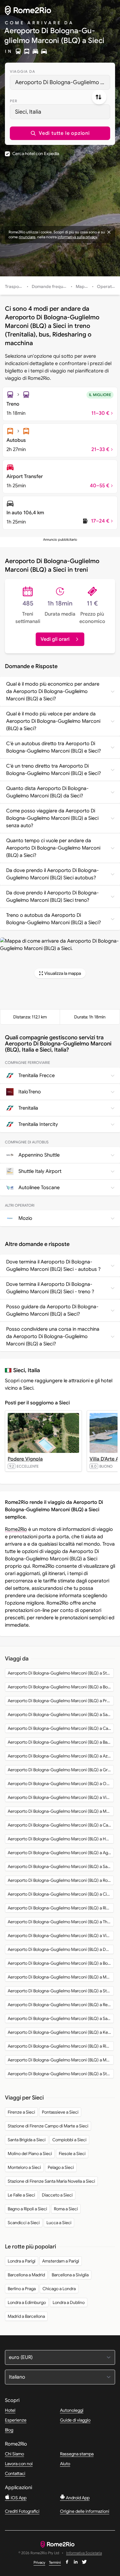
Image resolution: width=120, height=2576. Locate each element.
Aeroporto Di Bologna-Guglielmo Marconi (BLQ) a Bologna (61, 1687)
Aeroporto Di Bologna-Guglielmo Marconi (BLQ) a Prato (60, 1701)
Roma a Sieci (66, 2209)
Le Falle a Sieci (21, 2195)
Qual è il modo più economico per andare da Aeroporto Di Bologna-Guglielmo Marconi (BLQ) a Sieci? (53, 691)
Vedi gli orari (55, 639)
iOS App (18, 2498)
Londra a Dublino (69, 2302)
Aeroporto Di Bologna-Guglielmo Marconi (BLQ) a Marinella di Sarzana (61, 2060)
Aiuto (65, 2464)
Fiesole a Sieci (72, 2154)
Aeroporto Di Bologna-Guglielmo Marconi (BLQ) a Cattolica (61, 1728)
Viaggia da (22, 71)
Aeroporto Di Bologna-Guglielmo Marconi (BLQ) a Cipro (60, 1894)
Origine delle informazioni (85, 2511)
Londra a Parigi (22, 2261)
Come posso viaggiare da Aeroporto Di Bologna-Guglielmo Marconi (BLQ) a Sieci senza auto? (52, 818)
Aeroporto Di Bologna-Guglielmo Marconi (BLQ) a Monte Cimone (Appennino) (61, 1977)
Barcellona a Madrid (26, 2275)
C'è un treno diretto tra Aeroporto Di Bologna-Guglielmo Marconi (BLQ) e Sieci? (54, 770)
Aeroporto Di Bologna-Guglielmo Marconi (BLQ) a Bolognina (61, 1963)
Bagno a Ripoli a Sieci (27, 2209)
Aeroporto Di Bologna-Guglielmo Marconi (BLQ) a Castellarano (61, 1825)
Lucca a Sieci (59, 2223)
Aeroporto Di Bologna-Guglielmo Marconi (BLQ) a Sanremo (61, 1866)
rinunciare (27, 237)
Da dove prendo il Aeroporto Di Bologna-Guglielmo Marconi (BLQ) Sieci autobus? (52, 874)
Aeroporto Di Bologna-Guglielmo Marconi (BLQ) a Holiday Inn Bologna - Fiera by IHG (61, 1839)
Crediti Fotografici (22, 2511)
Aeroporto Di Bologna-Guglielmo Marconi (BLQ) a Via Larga (61, 1797)
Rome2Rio (16, 1529)
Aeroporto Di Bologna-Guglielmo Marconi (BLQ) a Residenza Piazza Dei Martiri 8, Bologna (61, 2005)
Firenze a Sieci (21, 2112)
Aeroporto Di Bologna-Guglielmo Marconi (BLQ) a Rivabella (61, 1908)
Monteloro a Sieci (24, 2167)
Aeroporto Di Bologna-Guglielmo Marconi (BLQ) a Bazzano (61, 1742)
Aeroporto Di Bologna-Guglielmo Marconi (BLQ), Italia (63, 82)
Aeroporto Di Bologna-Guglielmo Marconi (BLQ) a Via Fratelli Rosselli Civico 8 (61, 1936)
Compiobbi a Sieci (69, 2140)
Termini (55, 2562)
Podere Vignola (25, 1459)
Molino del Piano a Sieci (30, 2154)
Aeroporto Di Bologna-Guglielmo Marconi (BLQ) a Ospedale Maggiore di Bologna (61, 1784)
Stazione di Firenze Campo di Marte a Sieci (48, 2126)
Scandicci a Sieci (24, 2223)
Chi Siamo (14, 2454)
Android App (77, 2498)
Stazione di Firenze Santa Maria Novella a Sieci (51, 2181)
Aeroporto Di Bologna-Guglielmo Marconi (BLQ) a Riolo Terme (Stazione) (61, 2046)
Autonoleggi (72, 2410)
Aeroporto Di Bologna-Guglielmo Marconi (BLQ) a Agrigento (61, 1853)
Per (14, 101)
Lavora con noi (19, 2464)
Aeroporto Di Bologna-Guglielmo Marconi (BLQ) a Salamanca (61, 2018)
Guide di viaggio (75, 2420)
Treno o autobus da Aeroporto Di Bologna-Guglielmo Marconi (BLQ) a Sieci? (54, 919)
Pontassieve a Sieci (60, 2112)
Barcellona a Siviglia (70, 2275)
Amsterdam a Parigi (61, 2261)
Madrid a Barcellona (26, 2316)
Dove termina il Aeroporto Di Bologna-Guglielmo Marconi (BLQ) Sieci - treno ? (50, 1288)
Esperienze (16, 2420)
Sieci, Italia (28, 112)
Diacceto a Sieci (57, 2195)
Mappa (83, 286)
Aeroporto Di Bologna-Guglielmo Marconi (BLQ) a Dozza (61, 1949)
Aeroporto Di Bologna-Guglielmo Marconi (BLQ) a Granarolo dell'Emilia (61, 1770)
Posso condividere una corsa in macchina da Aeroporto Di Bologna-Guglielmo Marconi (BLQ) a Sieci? (53, 1337)
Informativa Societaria (84, 2553)
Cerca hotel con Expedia (36, 154)
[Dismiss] (109, 232)
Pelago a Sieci (61, 2167)
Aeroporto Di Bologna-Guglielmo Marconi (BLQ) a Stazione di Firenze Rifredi (61, 1991)
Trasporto (15, 286)
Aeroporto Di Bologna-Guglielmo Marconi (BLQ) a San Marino (61, 1714)
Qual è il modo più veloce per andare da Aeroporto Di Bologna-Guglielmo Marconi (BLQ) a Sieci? (53, 721)
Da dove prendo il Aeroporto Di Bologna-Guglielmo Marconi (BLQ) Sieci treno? (52, 897)
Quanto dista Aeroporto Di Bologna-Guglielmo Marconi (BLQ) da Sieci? (47, 792)
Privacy (39, 2562)
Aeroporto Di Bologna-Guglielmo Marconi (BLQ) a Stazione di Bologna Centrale (61, 1673)
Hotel (10, 2410)
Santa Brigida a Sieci (27, 2140)
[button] (60, 133)
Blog (9, 2430)
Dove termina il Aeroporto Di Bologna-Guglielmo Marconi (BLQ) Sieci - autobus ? (53, 1266)
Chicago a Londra (59, 2289)
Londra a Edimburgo (27, 2302)
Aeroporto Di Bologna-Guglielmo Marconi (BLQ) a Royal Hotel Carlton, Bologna (61, 1880)
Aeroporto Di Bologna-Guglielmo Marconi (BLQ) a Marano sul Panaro (61, 1811)
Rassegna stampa (77, 2454)
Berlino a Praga (22, 2289)
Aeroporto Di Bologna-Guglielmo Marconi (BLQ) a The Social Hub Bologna (61, 1922)
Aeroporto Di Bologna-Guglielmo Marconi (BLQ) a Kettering (61, 2032)
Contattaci (15, 2473)
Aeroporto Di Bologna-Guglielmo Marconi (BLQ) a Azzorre (61, 1756)
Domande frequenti (51, 286)
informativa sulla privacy (77, 237)
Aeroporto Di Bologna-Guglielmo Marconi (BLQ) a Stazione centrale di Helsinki (61, 2074)
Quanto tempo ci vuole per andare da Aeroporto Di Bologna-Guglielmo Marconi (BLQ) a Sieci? (53, 848)
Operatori (107, 286)
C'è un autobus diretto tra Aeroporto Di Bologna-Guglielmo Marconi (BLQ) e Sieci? (54, 747)
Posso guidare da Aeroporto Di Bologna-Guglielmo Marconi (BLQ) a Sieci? (52, 1310)
